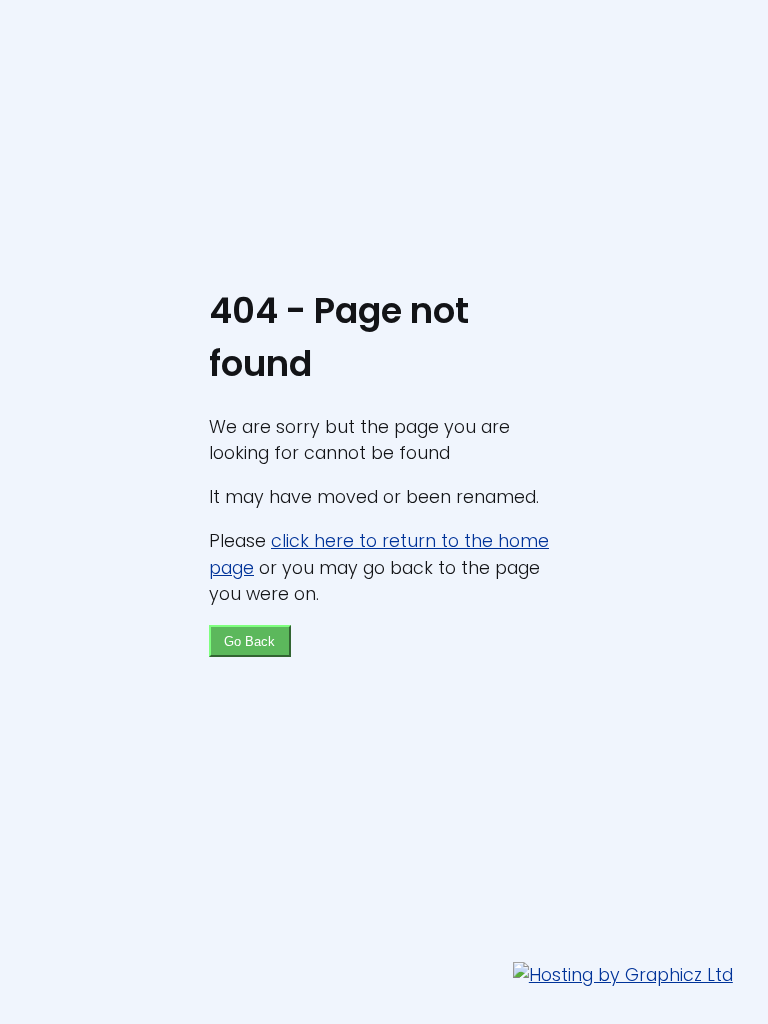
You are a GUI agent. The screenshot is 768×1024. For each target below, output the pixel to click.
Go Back (249, 641)
